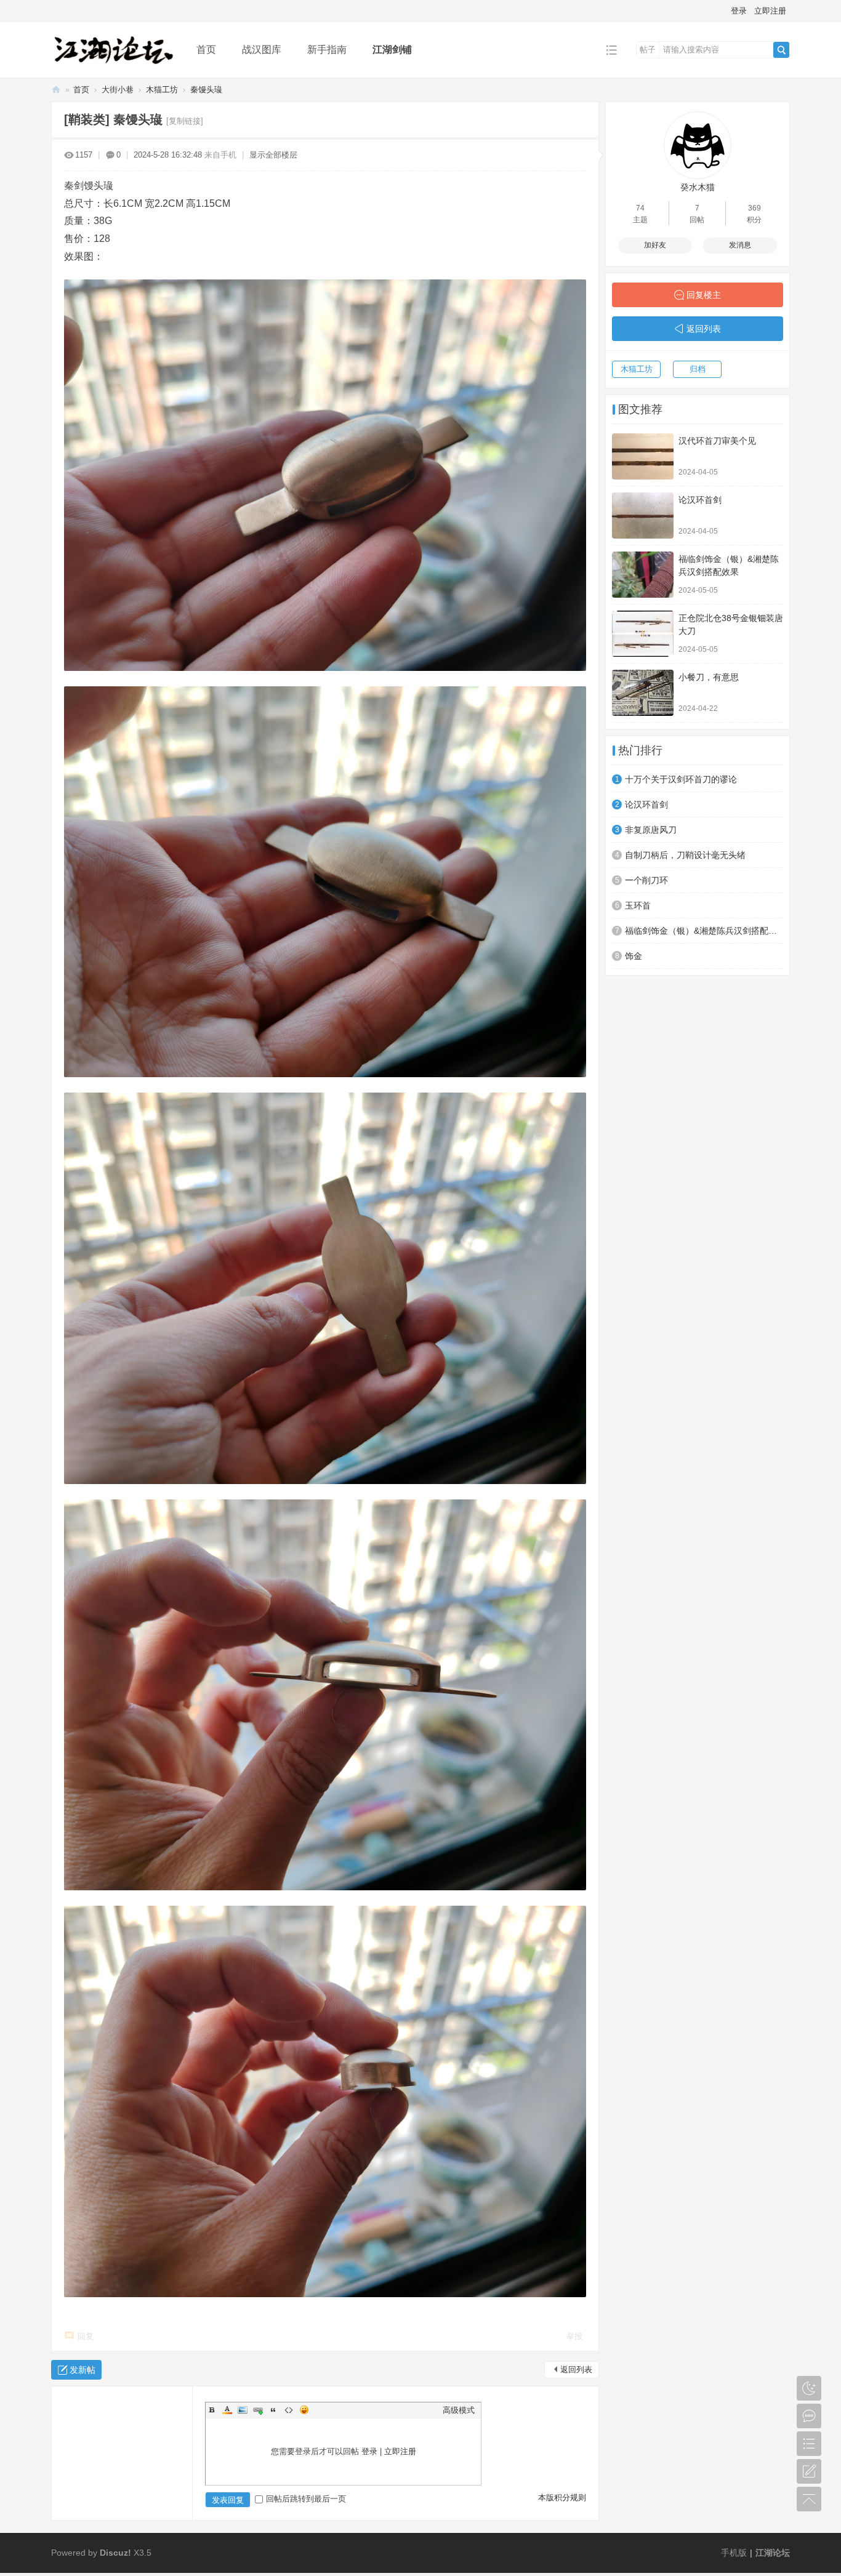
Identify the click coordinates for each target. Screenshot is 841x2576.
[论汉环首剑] (643, 516)
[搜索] (781, 50)
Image (243, 2410)
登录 (739, 11)
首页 (206, 50)
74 (640, 208)
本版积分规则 (562, 2498)
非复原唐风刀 (651, 830)
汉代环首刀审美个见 (717, 441)
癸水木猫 (698, 187)
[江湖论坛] (114, 69)
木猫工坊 (162, 90)
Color (227, 2410)
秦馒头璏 (206, 90)
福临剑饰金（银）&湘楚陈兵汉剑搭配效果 (704, 931)
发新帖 (82, 2370)
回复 (86, 2336)
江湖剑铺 (392, 50)
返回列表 (576, 2369)
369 (754, 208)
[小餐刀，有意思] (643, 693)
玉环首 (638, 905)
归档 (698, 369)
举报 (574, 2336)
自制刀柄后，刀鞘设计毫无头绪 (685, 855)
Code (289, 2410)
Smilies (304, 2410)
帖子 (648, 50)
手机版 (734, 2553)
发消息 (740, 245)
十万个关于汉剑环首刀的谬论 (681, 779)
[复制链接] (185, 121)
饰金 (634, 956)
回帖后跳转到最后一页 (306, 2499)
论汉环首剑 (700, 500)
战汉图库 (262, 50)
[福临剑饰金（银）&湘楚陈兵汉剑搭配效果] (643, 575)
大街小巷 (118, 90)
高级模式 (459, 2410)
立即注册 (770, 11)
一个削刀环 (646, 880)
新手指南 (327, 50)
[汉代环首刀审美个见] (643, 456)
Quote (273, 2410)
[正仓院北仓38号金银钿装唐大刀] (643, 634)
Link (258, 2410)
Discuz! (115, 2553)
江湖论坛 (56, 90)
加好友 (655, 245)
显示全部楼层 (273, 155)
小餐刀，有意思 (709, 677)
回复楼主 (704, 295)
